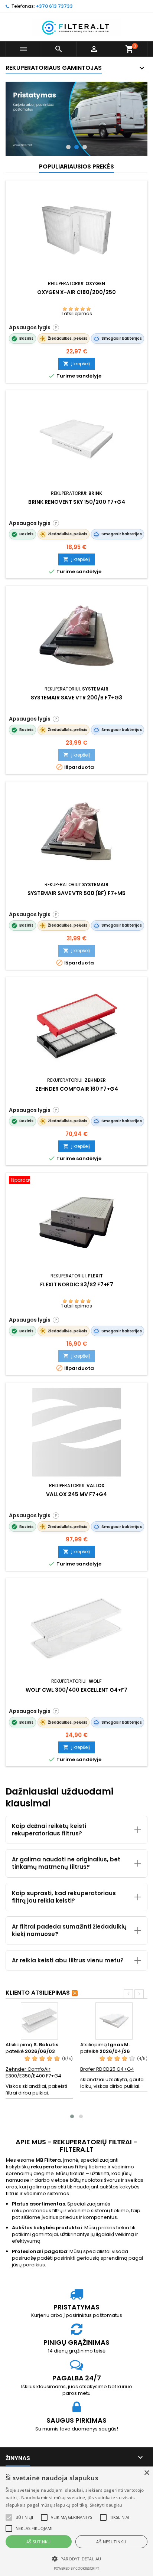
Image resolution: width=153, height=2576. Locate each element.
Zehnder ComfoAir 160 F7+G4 (77, 1089)
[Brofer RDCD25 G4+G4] (114, 2021)
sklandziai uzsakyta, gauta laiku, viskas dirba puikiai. (112, 2083)
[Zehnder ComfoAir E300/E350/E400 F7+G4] (39, 2021)
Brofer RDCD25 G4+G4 (107, 2069)
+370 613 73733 (54, 6)
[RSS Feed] (75, 1993)
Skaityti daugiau (106, 2505)
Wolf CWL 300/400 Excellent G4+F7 (76, 1690)
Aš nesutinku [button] (111, 2542)
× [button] (147, 2473)
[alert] (76, 2521)
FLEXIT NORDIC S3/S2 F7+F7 (77, 1284)
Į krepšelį (76, 364)
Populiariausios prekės (76, 166)
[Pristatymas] (76, 119)
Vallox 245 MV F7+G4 (76, 1494)
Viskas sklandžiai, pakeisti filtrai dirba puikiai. (36, 2089)
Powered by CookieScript (76, 2568)
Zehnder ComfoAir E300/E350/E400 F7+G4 (33, 2072)
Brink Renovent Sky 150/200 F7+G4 (77, 502)
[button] (9, 2517)
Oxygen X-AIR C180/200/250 (76, 292)
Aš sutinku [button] (39, 2542)
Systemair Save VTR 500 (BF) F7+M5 (76, 893)
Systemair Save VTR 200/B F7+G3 (76, 698)
